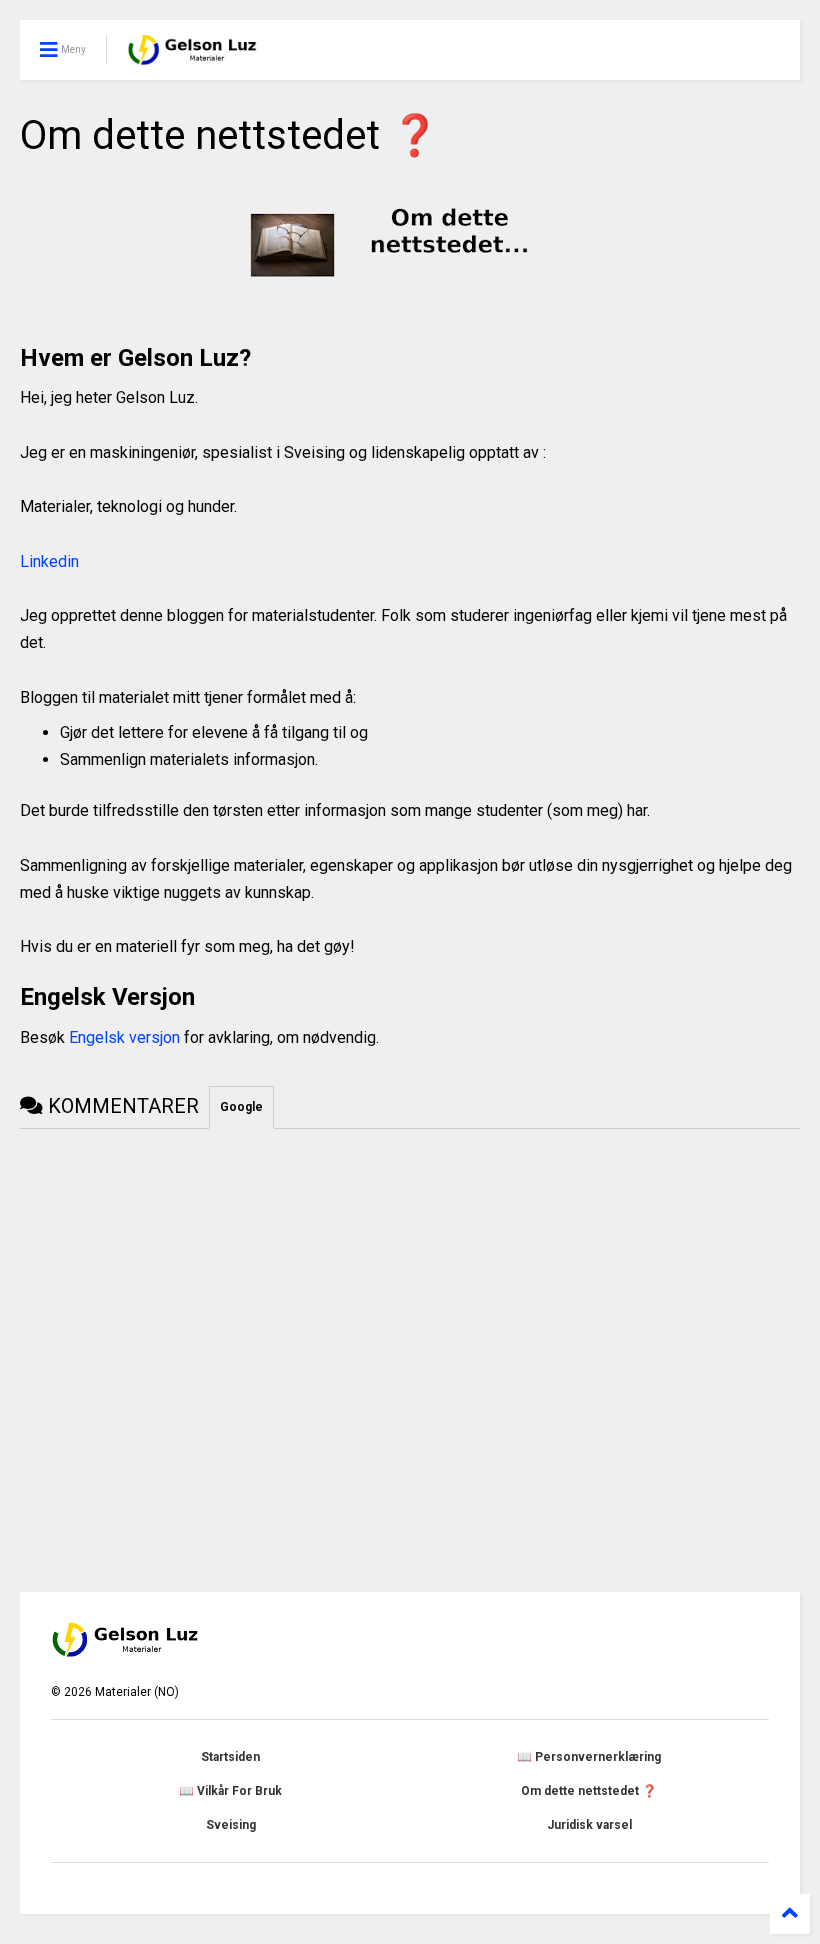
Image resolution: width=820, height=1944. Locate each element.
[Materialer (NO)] (193, 56)
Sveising (231, 1825)
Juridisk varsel (589, 1825)
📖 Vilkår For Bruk (230, 1791)
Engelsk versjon (124, 1037)
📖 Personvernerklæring (589, 1757)
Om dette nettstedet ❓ (589, 1791)
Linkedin (49, 561)
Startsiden (230, 1757)
